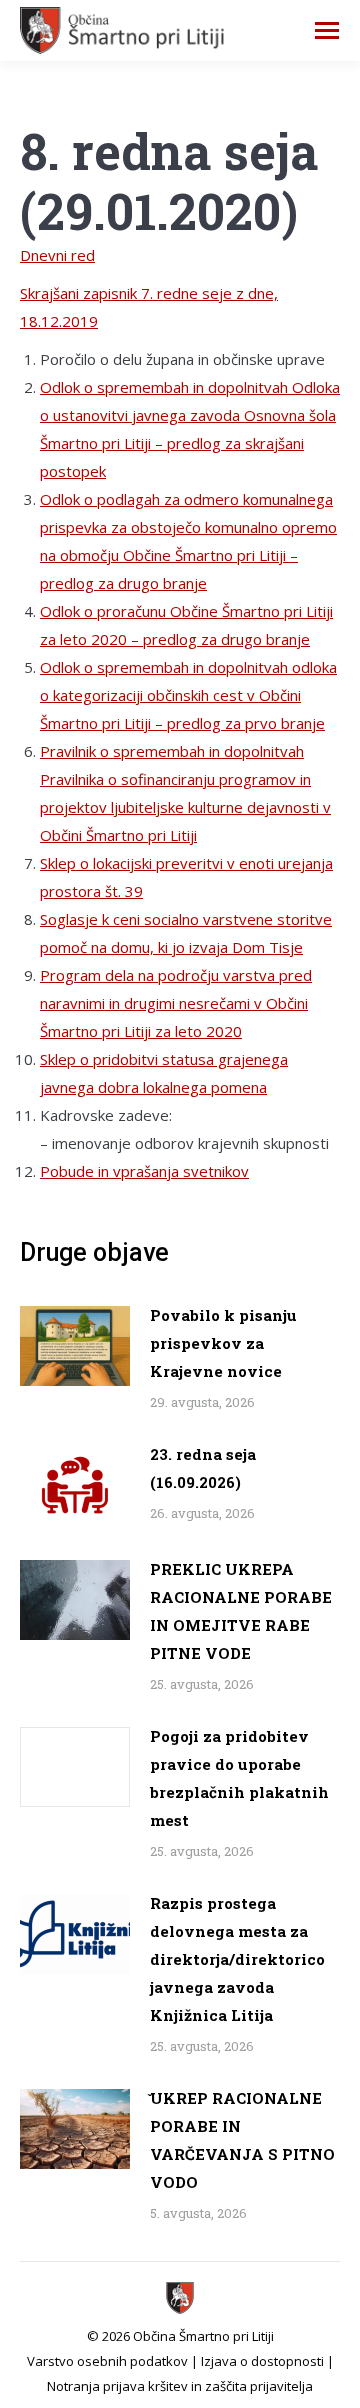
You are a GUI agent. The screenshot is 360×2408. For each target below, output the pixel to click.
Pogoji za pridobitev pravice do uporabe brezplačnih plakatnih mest (239, 1778)
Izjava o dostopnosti (262, 2361)
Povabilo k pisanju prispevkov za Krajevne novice (223, 1343)
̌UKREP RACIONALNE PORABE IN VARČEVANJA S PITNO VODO (242, 2140)
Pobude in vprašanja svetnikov (144, 1171)
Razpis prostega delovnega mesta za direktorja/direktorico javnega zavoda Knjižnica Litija (237, 1959)
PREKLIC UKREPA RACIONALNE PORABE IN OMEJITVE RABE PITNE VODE (241, 1611)
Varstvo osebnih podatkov (107, 2361)
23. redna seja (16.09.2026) (203, 1468)
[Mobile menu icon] (327, 30)
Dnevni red (57, 255)
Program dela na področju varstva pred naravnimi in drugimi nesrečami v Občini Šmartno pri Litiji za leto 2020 (176, 1003)
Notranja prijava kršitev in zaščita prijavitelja (180, 2386)
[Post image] (75, 1346)
